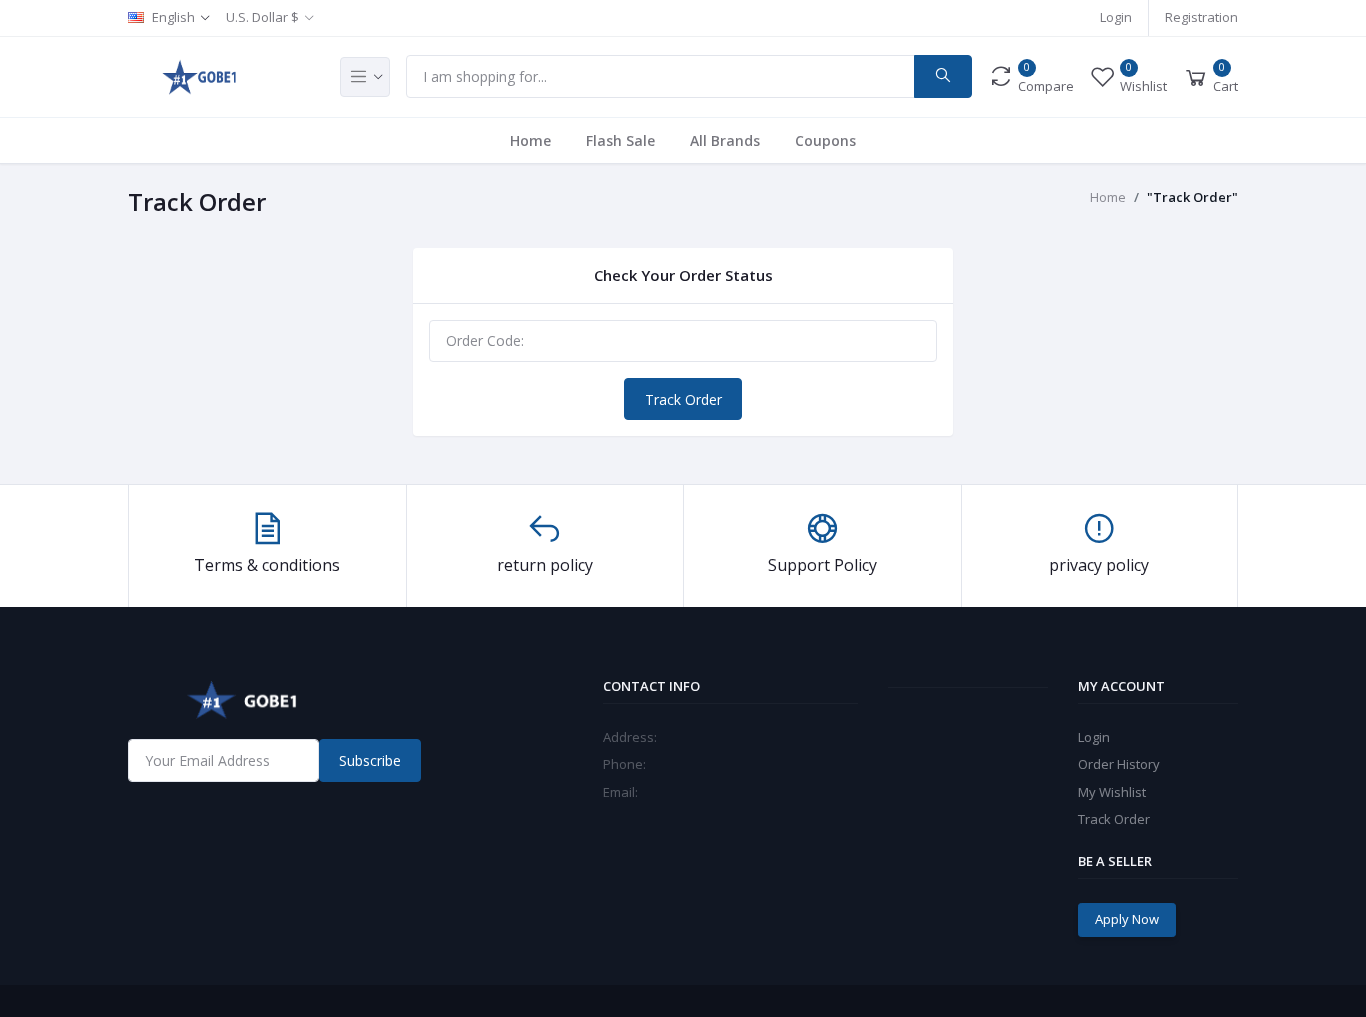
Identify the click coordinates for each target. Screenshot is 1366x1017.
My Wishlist (1112, 792)
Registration (1201, 17)
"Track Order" (1192, 197)
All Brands (725, 140)
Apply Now (1127, 919)
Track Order (683, 399)
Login (1116, 17)
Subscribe (370, 760)
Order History (1119, 764)
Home (530, 140)
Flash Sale (620, 140)
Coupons (825, 140)
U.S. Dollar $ (262, 17)
